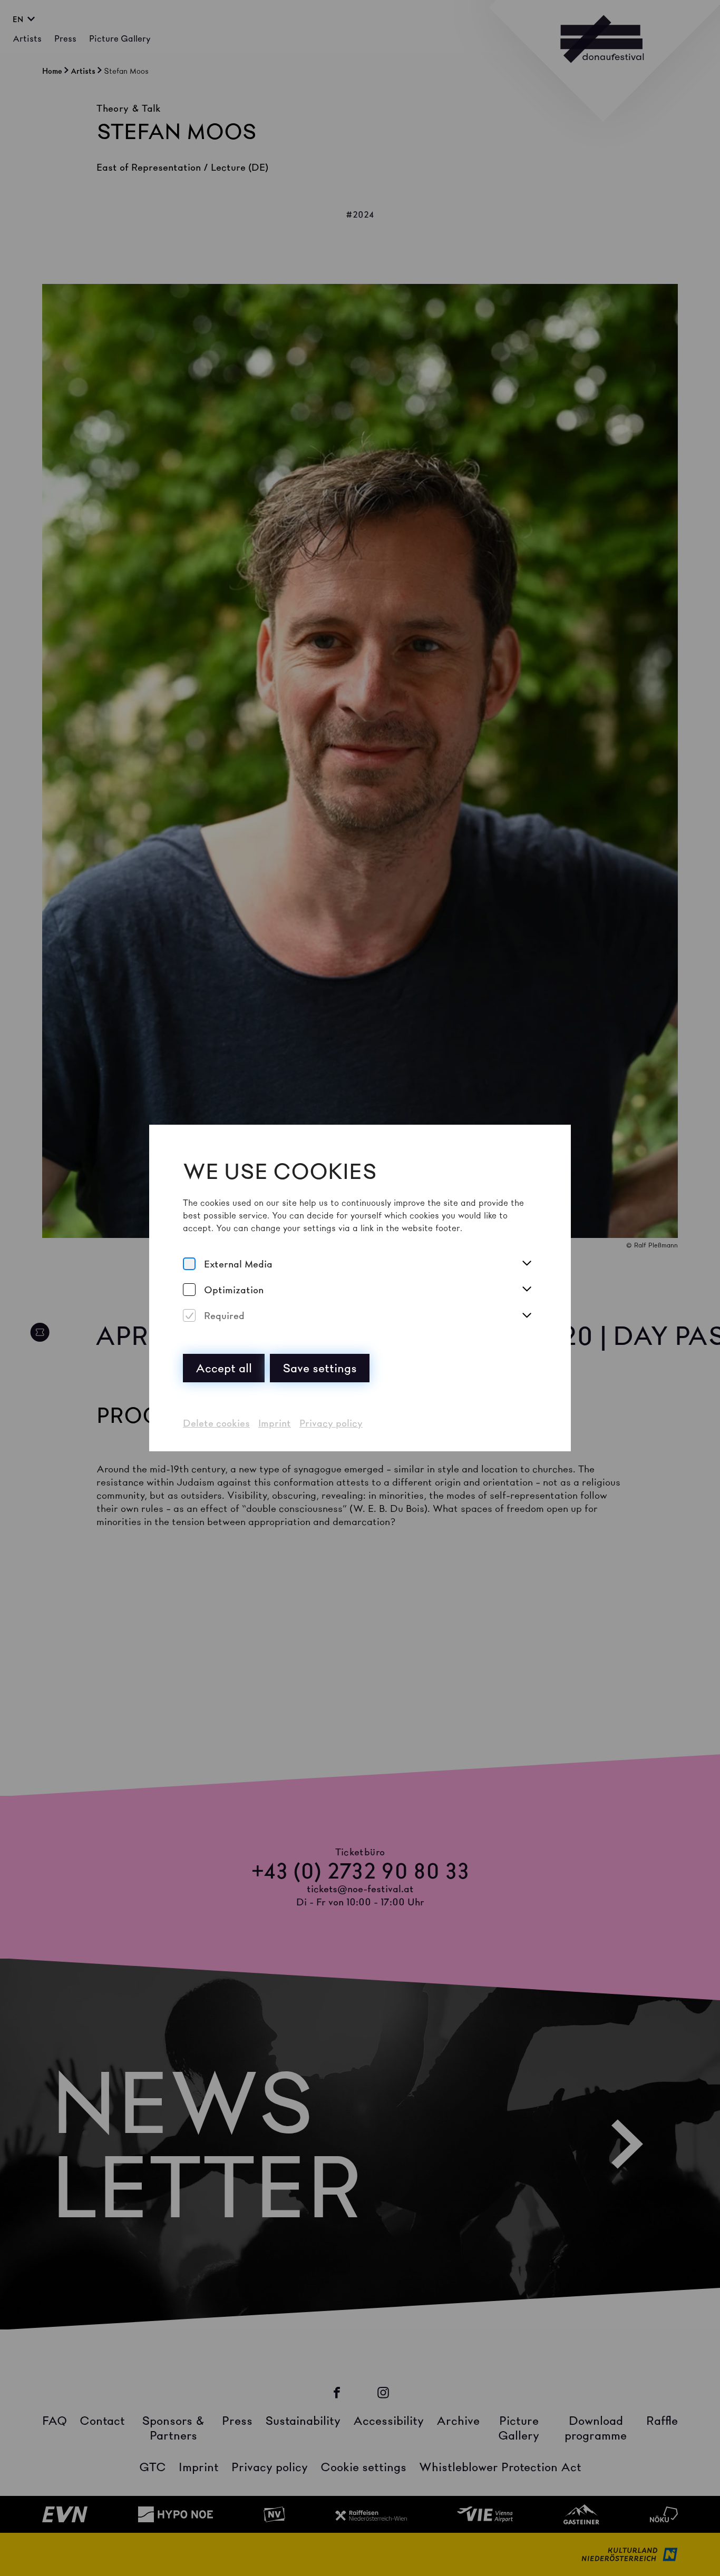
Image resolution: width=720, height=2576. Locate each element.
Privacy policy (331, 1423)
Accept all (224, 1368)
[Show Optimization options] (527, 1290)
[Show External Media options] (527, 1264)
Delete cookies (216, 1423)
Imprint (275, 1423)
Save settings (320, 1368)
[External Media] (189, 1264)
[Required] (189, 1316)
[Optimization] (189, 1290)
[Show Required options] (527, 1316)
